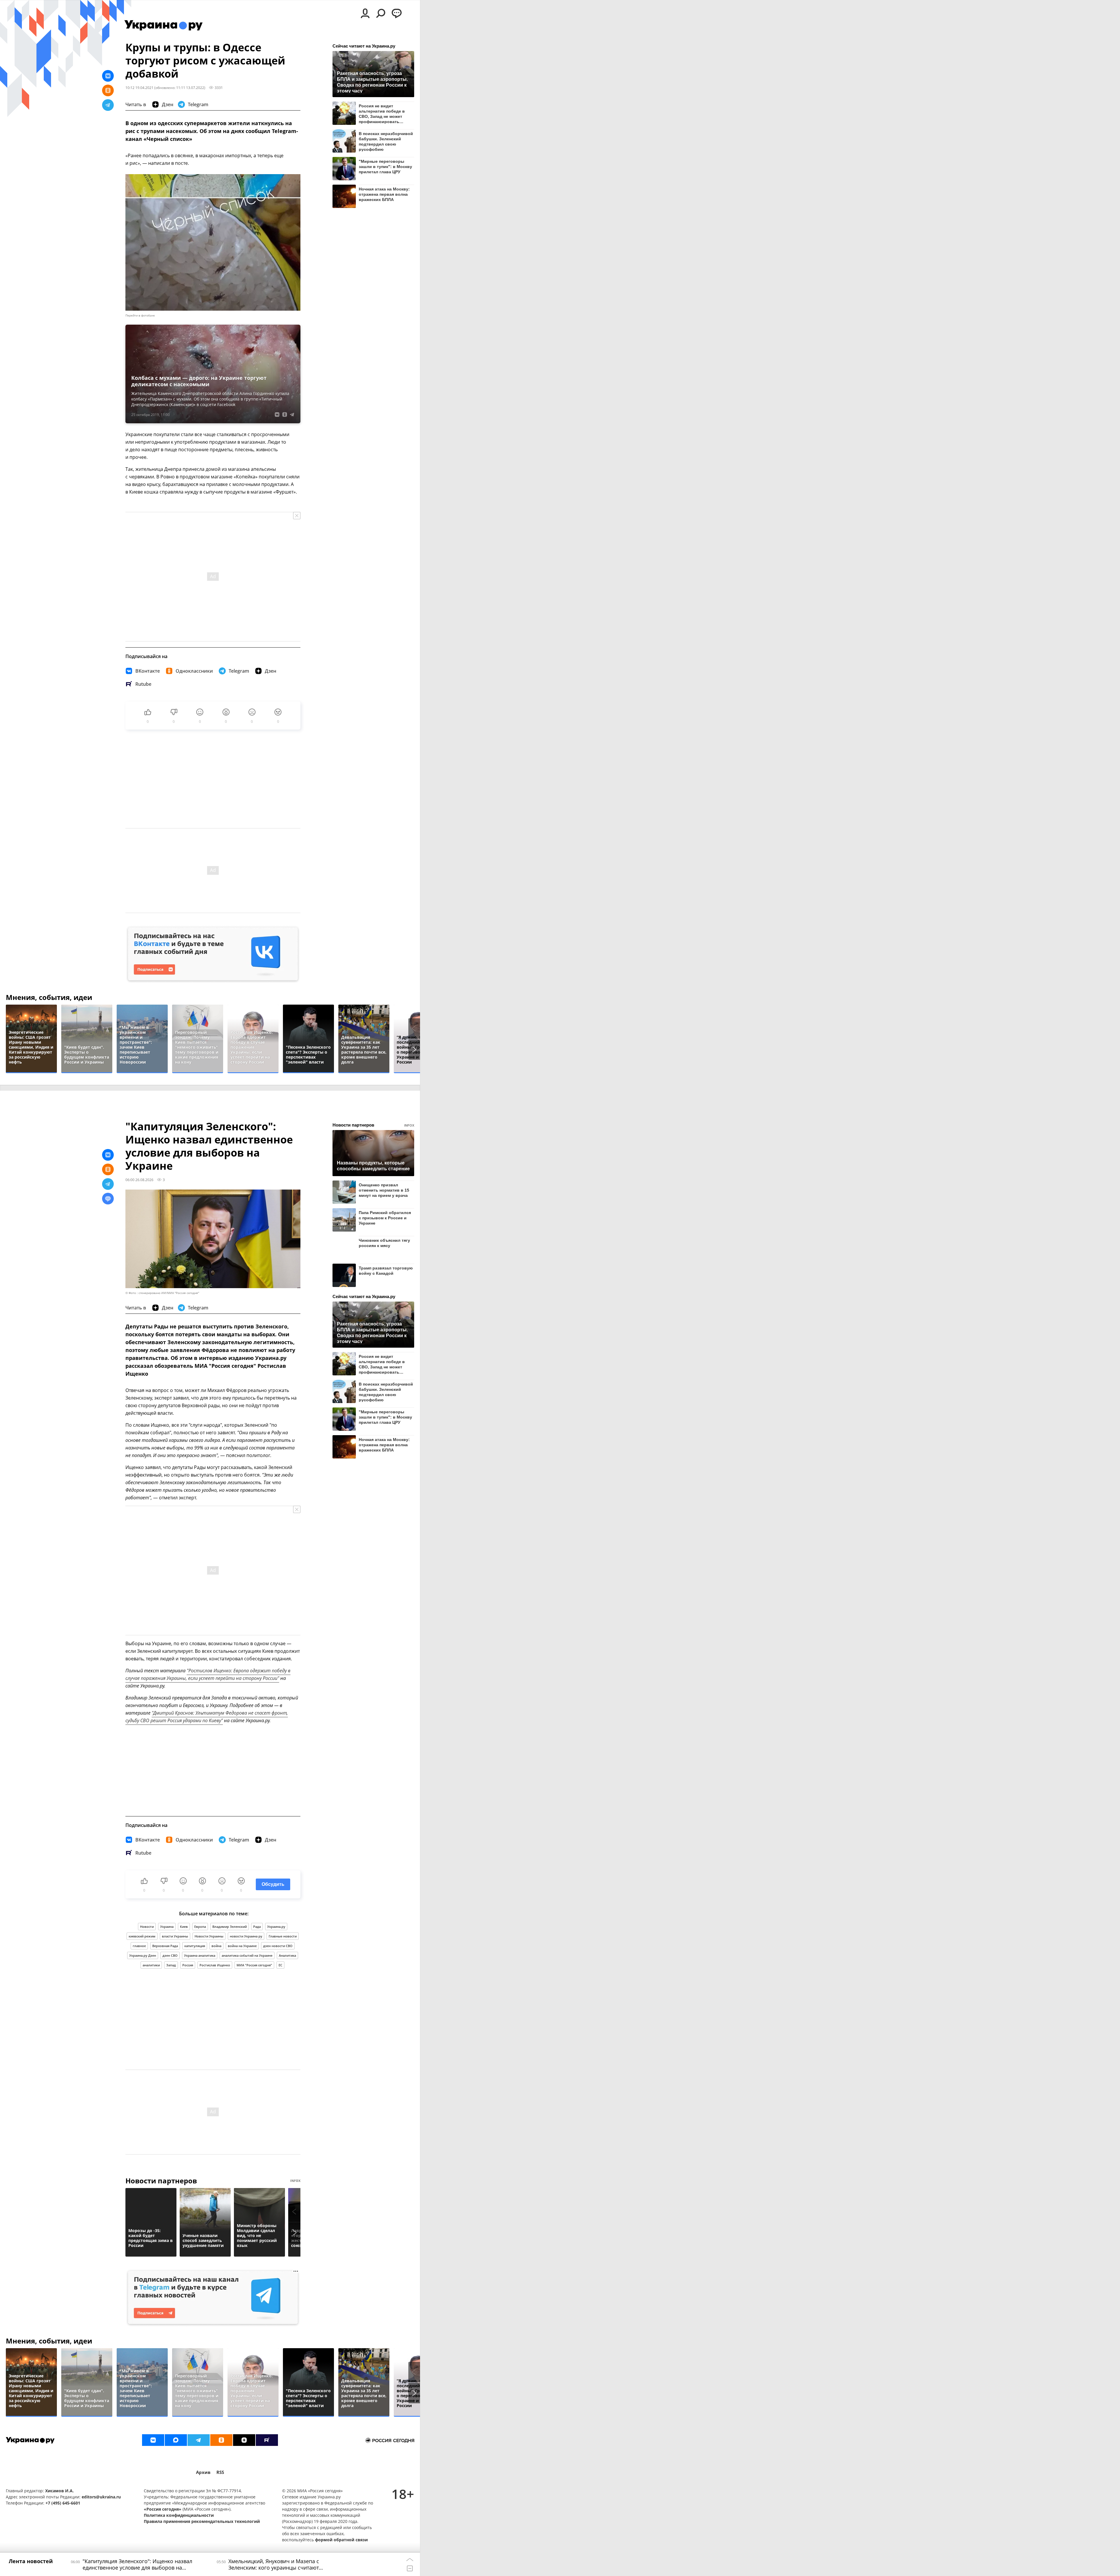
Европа (200, 1927)
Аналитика (287, 1955)
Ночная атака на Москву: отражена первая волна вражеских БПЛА (384, 194)
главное (139, 1946)
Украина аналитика (200, 1955)
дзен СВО (170, 1955)
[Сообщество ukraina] (176, 2440)
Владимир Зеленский (230, 1927)
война (216, 1946)
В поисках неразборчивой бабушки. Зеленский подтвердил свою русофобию (386, 141)
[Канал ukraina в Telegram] (199, 2440)
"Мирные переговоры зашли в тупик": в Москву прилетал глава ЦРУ (385, 167)
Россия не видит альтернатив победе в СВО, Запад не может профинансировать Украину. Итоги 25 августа (385, 114)
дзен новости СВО (278, 1946)
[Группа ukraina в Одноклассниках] (221, 2440)
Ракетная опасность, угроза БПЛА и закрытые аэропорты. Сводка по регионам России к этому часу (372, 82)
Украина (167, 1927)
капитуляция (195, 1946)
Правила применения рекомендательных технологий (202, 2521)
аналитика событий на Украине (247, 1955)
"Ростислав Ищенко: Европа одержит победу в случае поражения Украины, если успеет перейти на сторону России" (208, 1674)
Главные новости (283, 1936)
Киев (184, 1927)
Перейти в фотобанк (140, 315)
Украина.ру (276, 1927)
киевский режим (142, 1936)
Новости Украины (209, 1936)
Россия (188, 1965)
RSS (220, 2472)
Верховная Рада (165, 1946)
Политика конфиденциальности (179, 2515)
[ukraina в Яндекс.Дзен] (244, 2440)
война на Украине (242, 1946)
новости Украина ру (246, 1936)
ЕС (280, 1965)
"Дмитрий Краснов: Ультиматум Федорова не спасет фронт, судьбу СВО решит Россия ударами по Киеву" (207, 1717)
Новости (147, 1927)
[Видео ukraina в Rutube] (267, 2440)
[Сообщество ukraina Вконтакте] (153, 2440)
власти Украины (175, 1936)
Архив (203, 2472)
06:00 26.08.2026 (139, 1180)
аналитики (151, 1965)
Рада (257, 1927)
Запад (171, 1965)
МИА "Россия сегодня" (254, 1965)
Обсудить (273, 1884)
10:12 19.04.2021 (139, 88)
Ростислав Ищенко (215, 1965)
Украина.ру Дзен (143, 1955)
